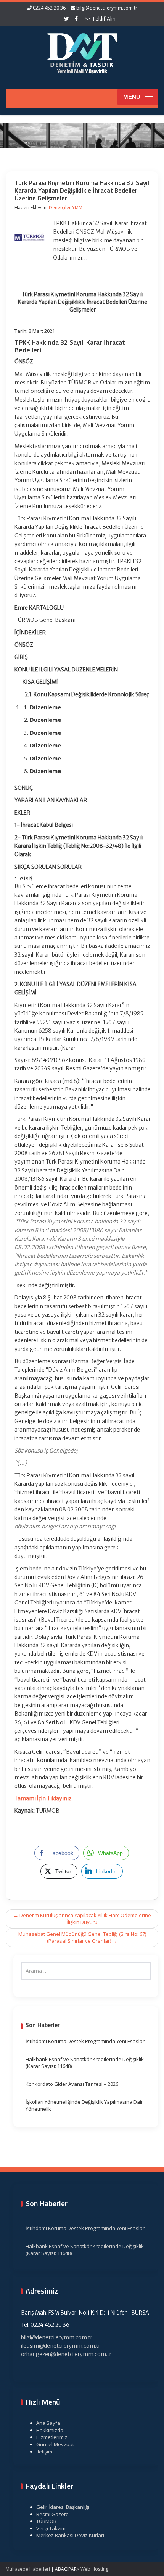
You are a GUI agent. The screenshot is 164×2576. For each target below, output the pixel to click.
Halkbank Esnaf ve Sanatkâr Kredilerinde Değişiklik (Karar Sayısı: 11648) (85, 2063)
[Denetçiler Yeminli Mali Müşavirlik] (82, 52)
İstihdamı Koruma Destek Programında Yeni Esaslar (85, 2041)
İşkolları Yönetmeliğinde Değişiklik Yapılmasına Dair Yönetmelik (84, 2106)
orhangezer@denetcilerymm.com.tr (66, 2354)
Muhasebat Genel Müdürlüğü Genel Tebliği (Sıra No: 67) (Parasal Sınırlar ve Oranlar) (82, 1938)
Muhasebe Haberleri (28, 2569)
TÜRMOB (46, 2521)
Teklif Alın (103, 19)
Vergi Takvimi (51, 2528)
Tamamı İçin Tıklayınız (43, 1798)
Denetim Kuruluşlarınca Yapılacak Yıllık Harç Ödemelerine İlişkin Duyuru (82, 1919)
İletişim (44, 2452)
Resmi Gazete (52, 2514)
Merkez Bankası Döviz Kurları (70, 2535)
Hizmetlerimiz (52, 2437)
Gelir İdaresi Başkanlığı (63, 2507)
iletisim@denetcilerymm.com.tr (61, 2346)
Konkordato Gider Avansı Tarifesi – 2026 (72, 2084)
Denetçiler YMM (66, 207)
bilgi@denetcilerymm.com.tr (107, 8)
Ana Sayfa (48, 2423)
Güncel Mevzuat (55, 2444)
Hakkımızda (50, 2430)
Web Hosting (94, 2569)
